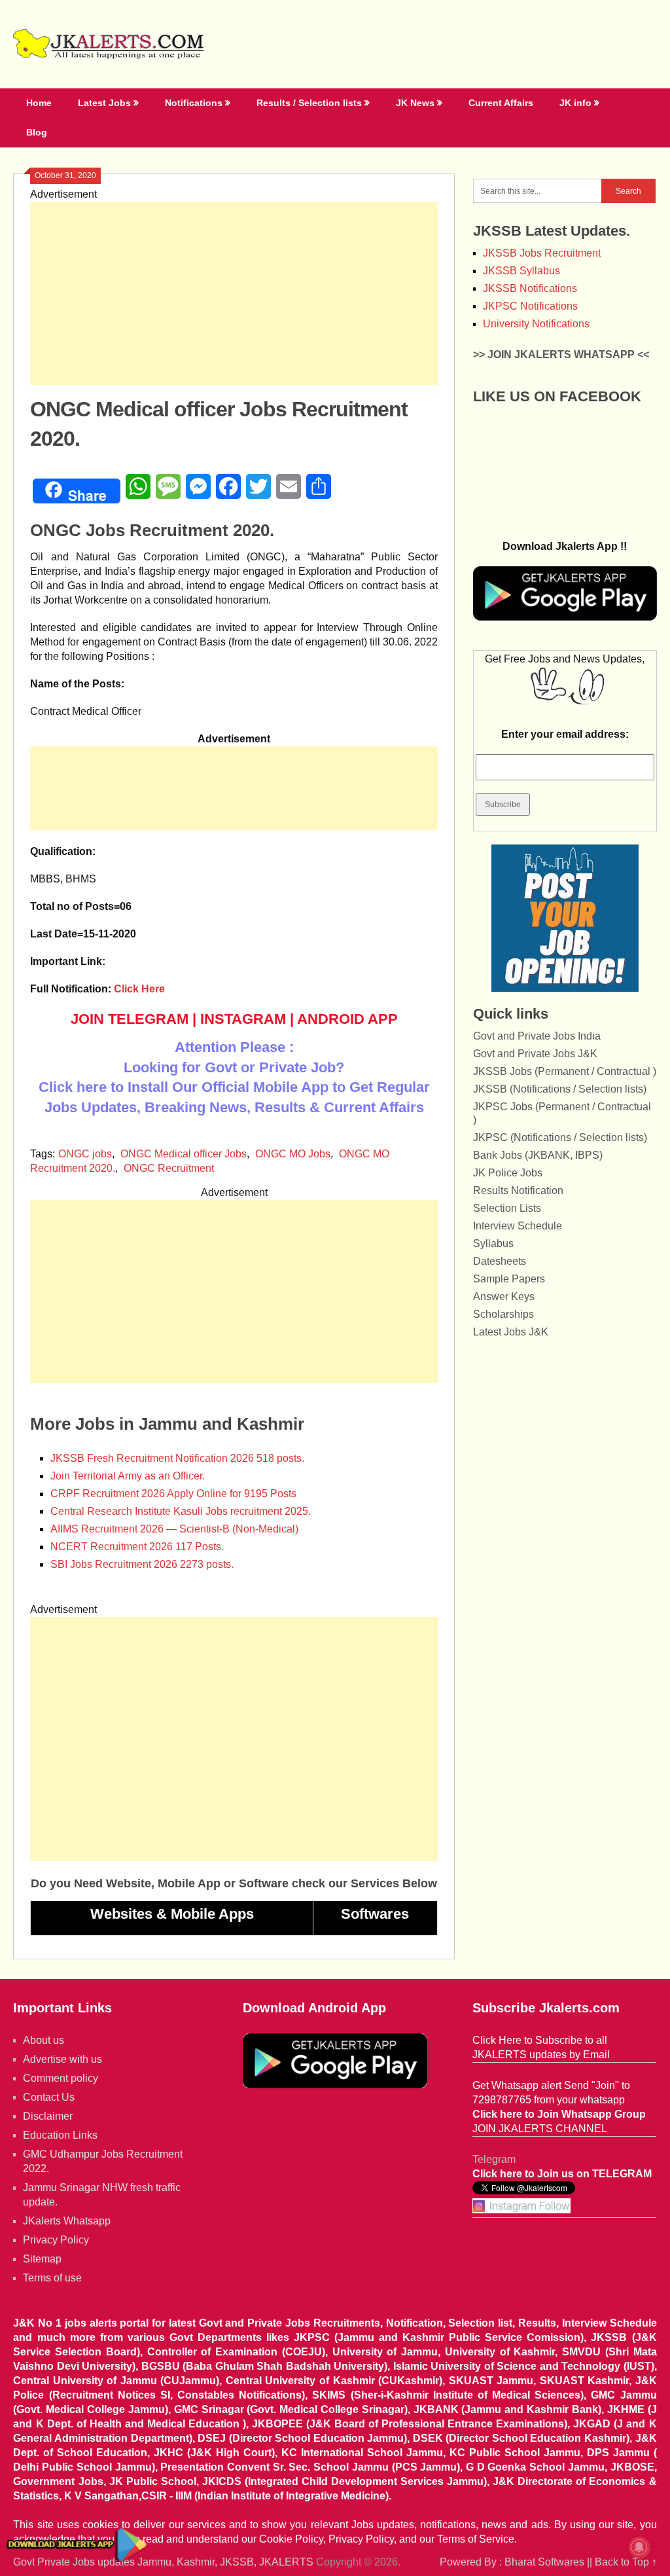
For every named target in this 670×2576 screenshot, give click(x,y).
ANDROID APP (347, 1019)
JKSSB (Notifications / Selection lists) (560, 1089)
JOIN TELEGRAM (130, 1019)
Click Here (139, 989)
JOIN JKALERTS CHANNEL (540, 2129)
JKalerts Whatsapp (67, 2221)
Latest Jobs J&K (511, 1332)
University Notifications (536, 324)
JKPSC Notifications (530, 306)
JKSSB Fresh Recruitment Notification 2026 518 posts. (177, 1458)
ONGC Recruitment (169, 1168)
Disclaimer (48, 2116)
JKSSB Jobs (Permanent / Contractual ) (565, 1071)
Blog (37, 132)
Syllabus (493, 1243)
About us (44, 2040)
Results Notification (518, 1190)
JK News (415, 103)
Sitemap (42, 2259)
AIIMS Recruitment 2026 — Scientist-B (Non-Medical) (174, 1529)
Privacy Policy (56, 2240)
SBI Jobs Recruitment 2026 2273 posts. (142, 1564)
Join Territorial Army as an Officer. (128, 1476)
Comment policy (61, 2078)
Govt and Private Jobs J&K (535, 1054)
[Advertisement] (234, 293)
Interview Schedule (518, 1226)
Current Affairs (501, 103)
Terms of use (52, 2278)
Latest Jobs (104, 103)
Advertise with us (62, 2059)
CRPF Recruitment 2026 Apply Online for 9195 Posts (173, 1494)
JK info (575, 103)
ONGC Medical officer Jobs (184, 1154)
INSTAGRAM (243, 1019)
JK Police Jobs (508, 1173)
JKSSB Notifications (530, 288)
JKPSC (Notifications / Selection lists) (560, 1137)
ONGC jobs (85, 1154)
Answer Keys (504, 1297)
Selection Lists (507, 1208)
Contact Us (49, 2097)
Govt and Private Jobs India (537, 1036)
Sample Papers (509, 1279)
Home (39, 103)
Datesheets (500, 1261)
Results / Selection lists (309, 103)
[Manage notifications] (639, 2547)
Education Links (60, 2135)
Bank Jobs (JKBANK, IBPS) (538, 1155)
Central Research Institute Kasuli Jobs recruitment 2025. (181, 1511)
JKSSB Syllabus (521, 271)
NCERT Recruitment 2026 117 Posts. (137, 1547)
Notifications (194, 103)
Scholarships (503, 1314)
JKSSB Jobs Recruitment (542, 253)
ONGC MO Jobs (293, 1154)
